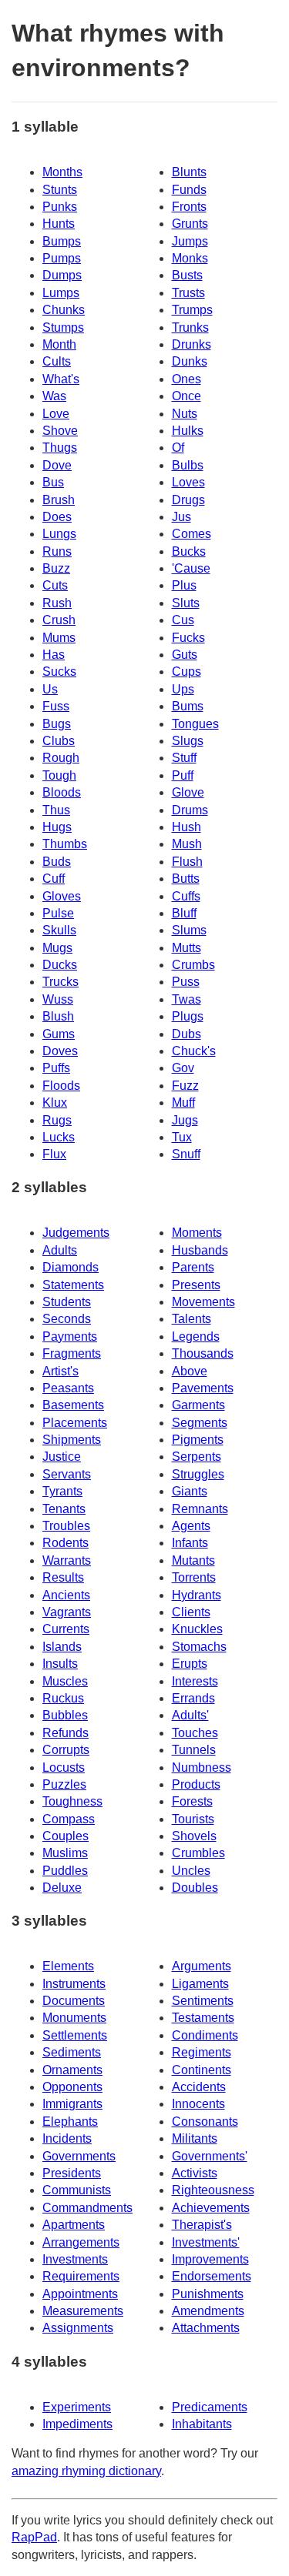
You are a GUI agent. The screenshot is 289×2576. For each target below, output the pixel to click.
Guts (185, 655)
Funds (189, 190)
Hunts (59, 224)
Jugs (185, 1120)
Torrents (194, 1577)
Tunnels (194, 1750)
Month (59, 344)
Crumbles (198, 1853)
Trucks (60, 982)
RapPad (34, 2537)
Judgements (76, 1233)
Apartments (74, 2225)
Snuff (186, 1154)
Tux (182, 1137)
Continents (202, 2070)
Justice (62, 1457)
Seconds (67, 1319)
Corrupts (66, 1750)
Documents (74, 2001)
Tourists (193, 1819)
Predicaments (210, 2407)
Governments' (210, 2156)
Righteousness (213, 2190)
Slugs (188, 741)
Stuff (184, 758)
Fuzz (185, 1086)
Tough (59, 775)
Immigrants (72, 2104)
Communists (77, 2190)
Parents (193, 1267)
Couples (66, 1836)
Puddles (65, 1871)
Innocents (198, 2104)
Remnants (200, 1509)
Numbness (202, 1767)
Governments (79, 2156)
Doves (60, 1051)
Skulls (59, 930)
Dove (57, 465)
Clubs (59, 741)
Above (190, 1371)
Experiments (77, 2407)
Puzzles (64, 1784)
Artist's (60, 1371)
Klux (55, 1103)
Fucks (188, 638)
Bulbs (188, 465)
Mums (59, 638)
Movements (203, 1302)
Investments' (206, 2242)
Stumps (63, 327)
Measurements (83, 2311)
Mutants (193, 1560)
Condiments (205, 2035)
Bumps (62, 241)
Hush (187, 827)
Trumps (192, 310)
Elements (68, 1966)
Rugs (57, 1120)
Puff (183, 775)
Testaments (203, 2018)
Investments (75, 2259)
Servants (67, 1474)
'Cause (191, 568)
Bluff (184, 913)
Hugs (57, 827)
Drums (190, 810)
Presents (196, 1285)
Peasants (68, 1388)
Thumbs (65, 844)
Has (54, 655)
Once (187, 396)
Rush (57, 603)
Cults (57, 361)
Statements (73, 1285)
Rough (61, 758)
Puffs (56, 1068)
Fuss (56, 706)
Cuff (54, 879)
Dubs (187, 1034)
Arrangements (81, 2242)
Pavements (203, 1388)
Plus (184, 585)
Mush (187, 844)
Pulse (58, 913)
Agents (191, 1526)
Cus (183, 620)
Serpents (197, 1457)
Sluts (186, 603)
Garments (198, 1405)
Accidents (199, 2087)
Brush (59, 500)
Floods (61, 1086)
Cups (187, 672)
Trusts (188, 293)
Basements (73, 1405)
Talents (192, 1319)
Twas (187, 999)
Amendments (208, 2311)
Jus (181, 517)
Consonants (205, 2122)
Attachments (206, 2328)
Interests (195, 1681)
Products (196, 1784)
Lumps (61, 293)
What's (61, 379)
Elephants (70, 2122)
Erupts (190, 1664)
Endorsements (212, 2276)
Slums (189, 930)
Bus (53, 482)
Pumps (62, 258)
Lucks (59, 1137)
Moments (197, 1233)
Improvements (210, 2259)
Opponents (72, 2087)
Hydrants (197, 1595)
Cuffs (186, 896)
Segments (200, 1423)
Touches (195, 1733)
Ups (183, 689)
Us (50, 689)
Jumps (190, 241)
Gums (59, 1034)
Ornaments (72, 2070)
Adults (60, 1250)
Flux (54, 1154)
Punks (60, 207)
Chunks (64, 310)
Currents (66, 1629)
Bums (188, 706)
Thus (56, 810)
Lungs (59, 534)
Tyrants (62, 1491)
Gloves (62, 896)
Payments (70, 1336)
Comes (192, 534)
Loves (188, 482)
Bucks (189, 551)
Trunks (190, 327)
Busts (187, 275)
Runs (57, 551)
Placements (75, 1423)
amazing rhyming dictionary (86, 2471)
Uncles (191, 1871)
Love (56, 414)
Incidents (67, 2138)
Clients (191, 1612)
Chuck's (194, 1051)
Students (67, 1302)
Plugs (188, 1016)
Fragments (72, 1353)
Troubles (66, 1526)
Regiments (202, 2052)
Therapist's (202, 2225)
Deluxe (62, 1888)
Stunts (60, 190)
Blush (58, 1016)
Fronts (189, 207)
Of (178, 448)
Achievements (211, 2208)
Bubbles (65, 1715)
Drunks (192, 344)
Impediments (77, 2424)
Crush (59, 620)
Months (62, 172)
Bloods (62, 792)
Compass (69, 1819)
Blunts (189, 172)
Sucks (59, 672)
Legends (196, 1336)
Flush (187, 862)
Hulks (188, 431)
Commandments (87, 2208)
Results (63, 1577)
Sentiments (203, 2001)
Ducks (60, 965)
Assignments (78, 2328)
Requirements (81, 2276)
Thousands (203, 1353)
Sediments (72, 2052)
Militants (195, 2138)
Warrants (67, 1560)
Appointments (80, 2294)
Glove (188, 792)
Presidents (72, 2173)
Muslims (65, 1853)
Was (54, 396)
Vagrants (67, 1612)
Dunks (190, 361)
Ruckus (63, 1698)
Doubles (195, 1888)
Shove (60, 431)
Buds (57, 862)
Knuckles (197, 1629)
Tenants (64, 1509)
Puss (186, 982)
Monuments (74, 2018)
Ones (187, 379)
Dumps (62, 275)
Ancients (66, 1595)
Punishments (208, 2294)
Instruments (74, 1984)
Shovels (194, 1836)
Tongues (195, 724)
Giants (190, 1491)
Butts (186, 879)
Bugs (57, 724)
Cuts (55, 585)
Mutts (187, 948)
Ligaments (200, 1984)
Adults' (190, 1715)
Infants (190, 1543)
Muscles (65, 1681)
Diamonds (71, 1267)
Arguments (202, 1966)
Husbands (200, 1250)
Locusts (64, 1767)
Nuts (185, 414)
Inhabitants (202, 2424)
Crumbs (193, 965)
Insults (60, 1664)
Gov (183, 1068)
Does (57, 517)
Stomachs (199, 1647)
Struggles (198, 1474)
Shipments (72, 1440)
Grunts (190, 224)
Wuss (58, 999)
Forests (192, 1801)
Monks (190, 258)
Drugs (188, 500)
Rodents (66, 1543)
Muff (183, 1103)
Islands (62, 1647)
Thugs (60, 448)
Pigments (198, 1440)
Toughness (72, 1801)
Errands (193, 1698)
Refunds (66, 1733)
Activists (195, 2173)
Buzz (56, 568)
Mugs (57, 948)
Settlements (75, 2035)
